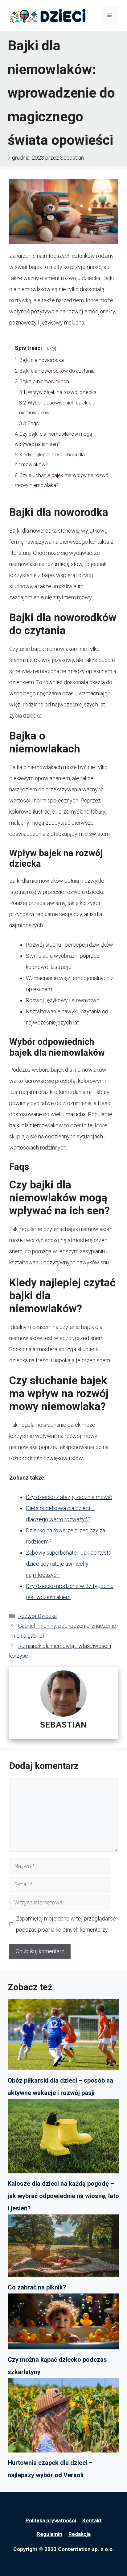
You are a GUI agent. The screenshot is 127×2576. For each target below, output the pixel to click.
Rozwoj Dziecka (37, 1616)
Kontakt (92, 2520)
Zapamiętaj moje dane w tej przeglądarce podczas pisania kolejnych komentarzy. (66, 1924)
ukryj (51, 348)
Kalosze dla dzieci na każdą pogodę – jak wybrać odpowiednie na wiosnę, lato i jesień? (63, 2196)
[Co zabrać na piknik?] (63, 2248)
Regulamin (49, 2534)
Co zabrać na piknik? (37, 2287)
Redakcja (80, 2534)
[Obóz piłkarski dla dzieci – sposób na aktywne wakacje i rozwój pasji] (63, 2036)
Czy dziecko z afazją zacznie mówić (69, 1497)
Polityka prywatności (51, 2520)
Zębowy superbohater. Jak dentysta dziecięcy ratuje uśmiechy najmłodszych (69, 1564)
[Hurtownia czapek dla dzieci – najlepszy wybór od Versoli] (63, 2417)
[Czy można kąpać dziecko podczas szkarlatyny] (63, 2323)
